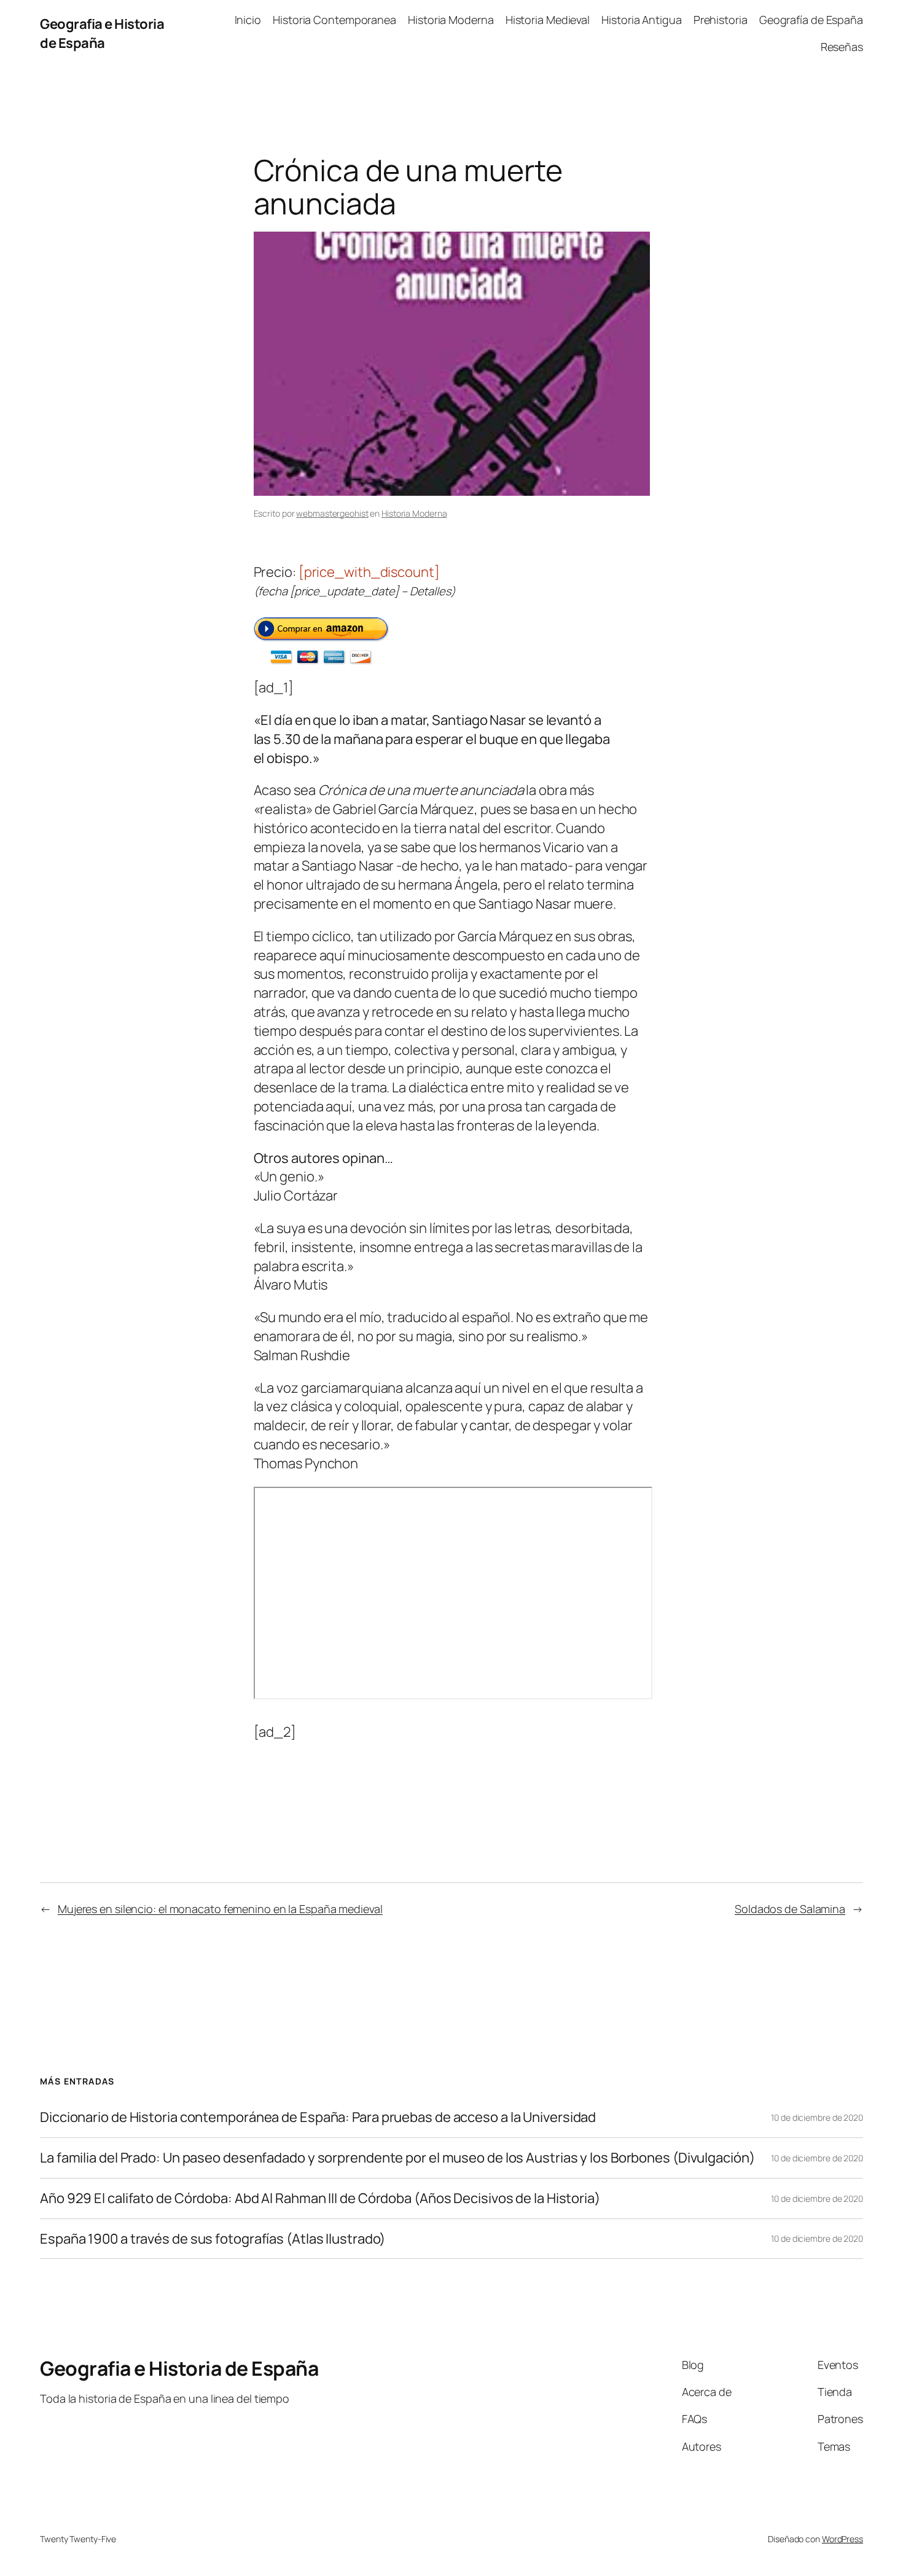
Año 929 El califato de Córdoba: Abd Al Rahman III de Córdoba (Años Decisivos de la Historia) (320, 2198)
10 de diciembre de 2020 (817, 2117)
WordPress (842, 2539)
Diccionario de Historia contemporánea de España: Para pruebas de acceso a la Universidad (318, 2117)
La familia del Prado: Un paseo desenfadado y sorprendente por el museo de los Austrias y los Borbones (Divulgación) (397, 2158)
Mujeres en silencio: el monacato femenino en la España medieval (220, 1909)
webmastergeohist (332, 513)
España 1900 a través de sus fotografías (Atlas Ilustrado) (213, 2239)
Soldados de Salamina (790, 1909)
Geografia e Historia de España (102, 33)
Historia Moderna (414, 513)
